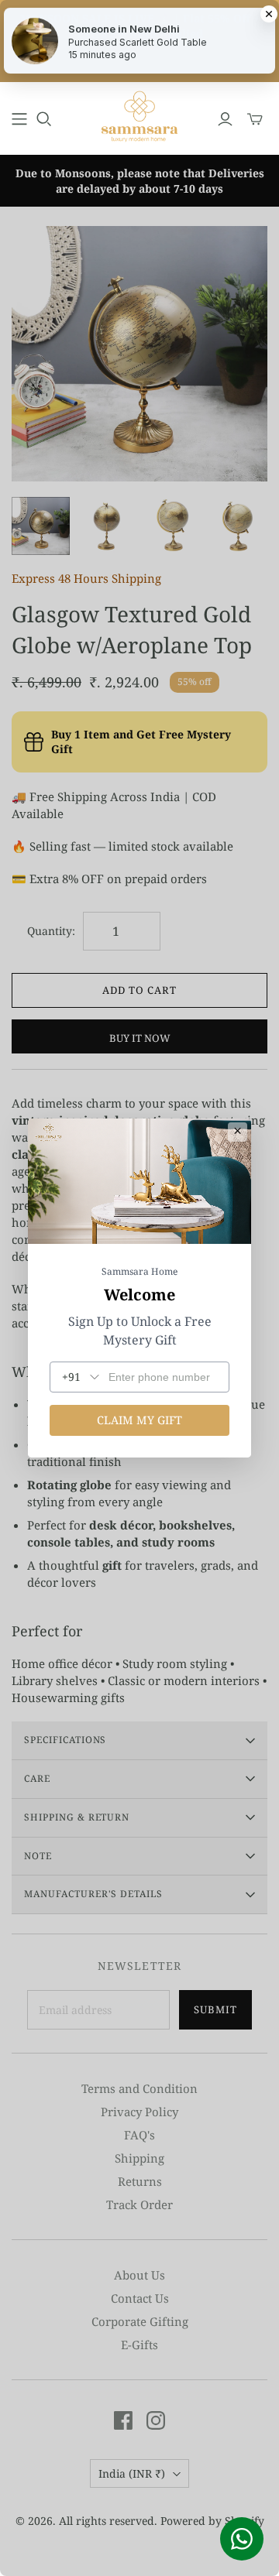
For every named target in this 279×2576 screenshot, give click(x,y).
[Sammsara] (139, 116)
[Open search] (44, 119)
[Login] (225, 119)
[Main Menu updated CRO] (19, 119)
